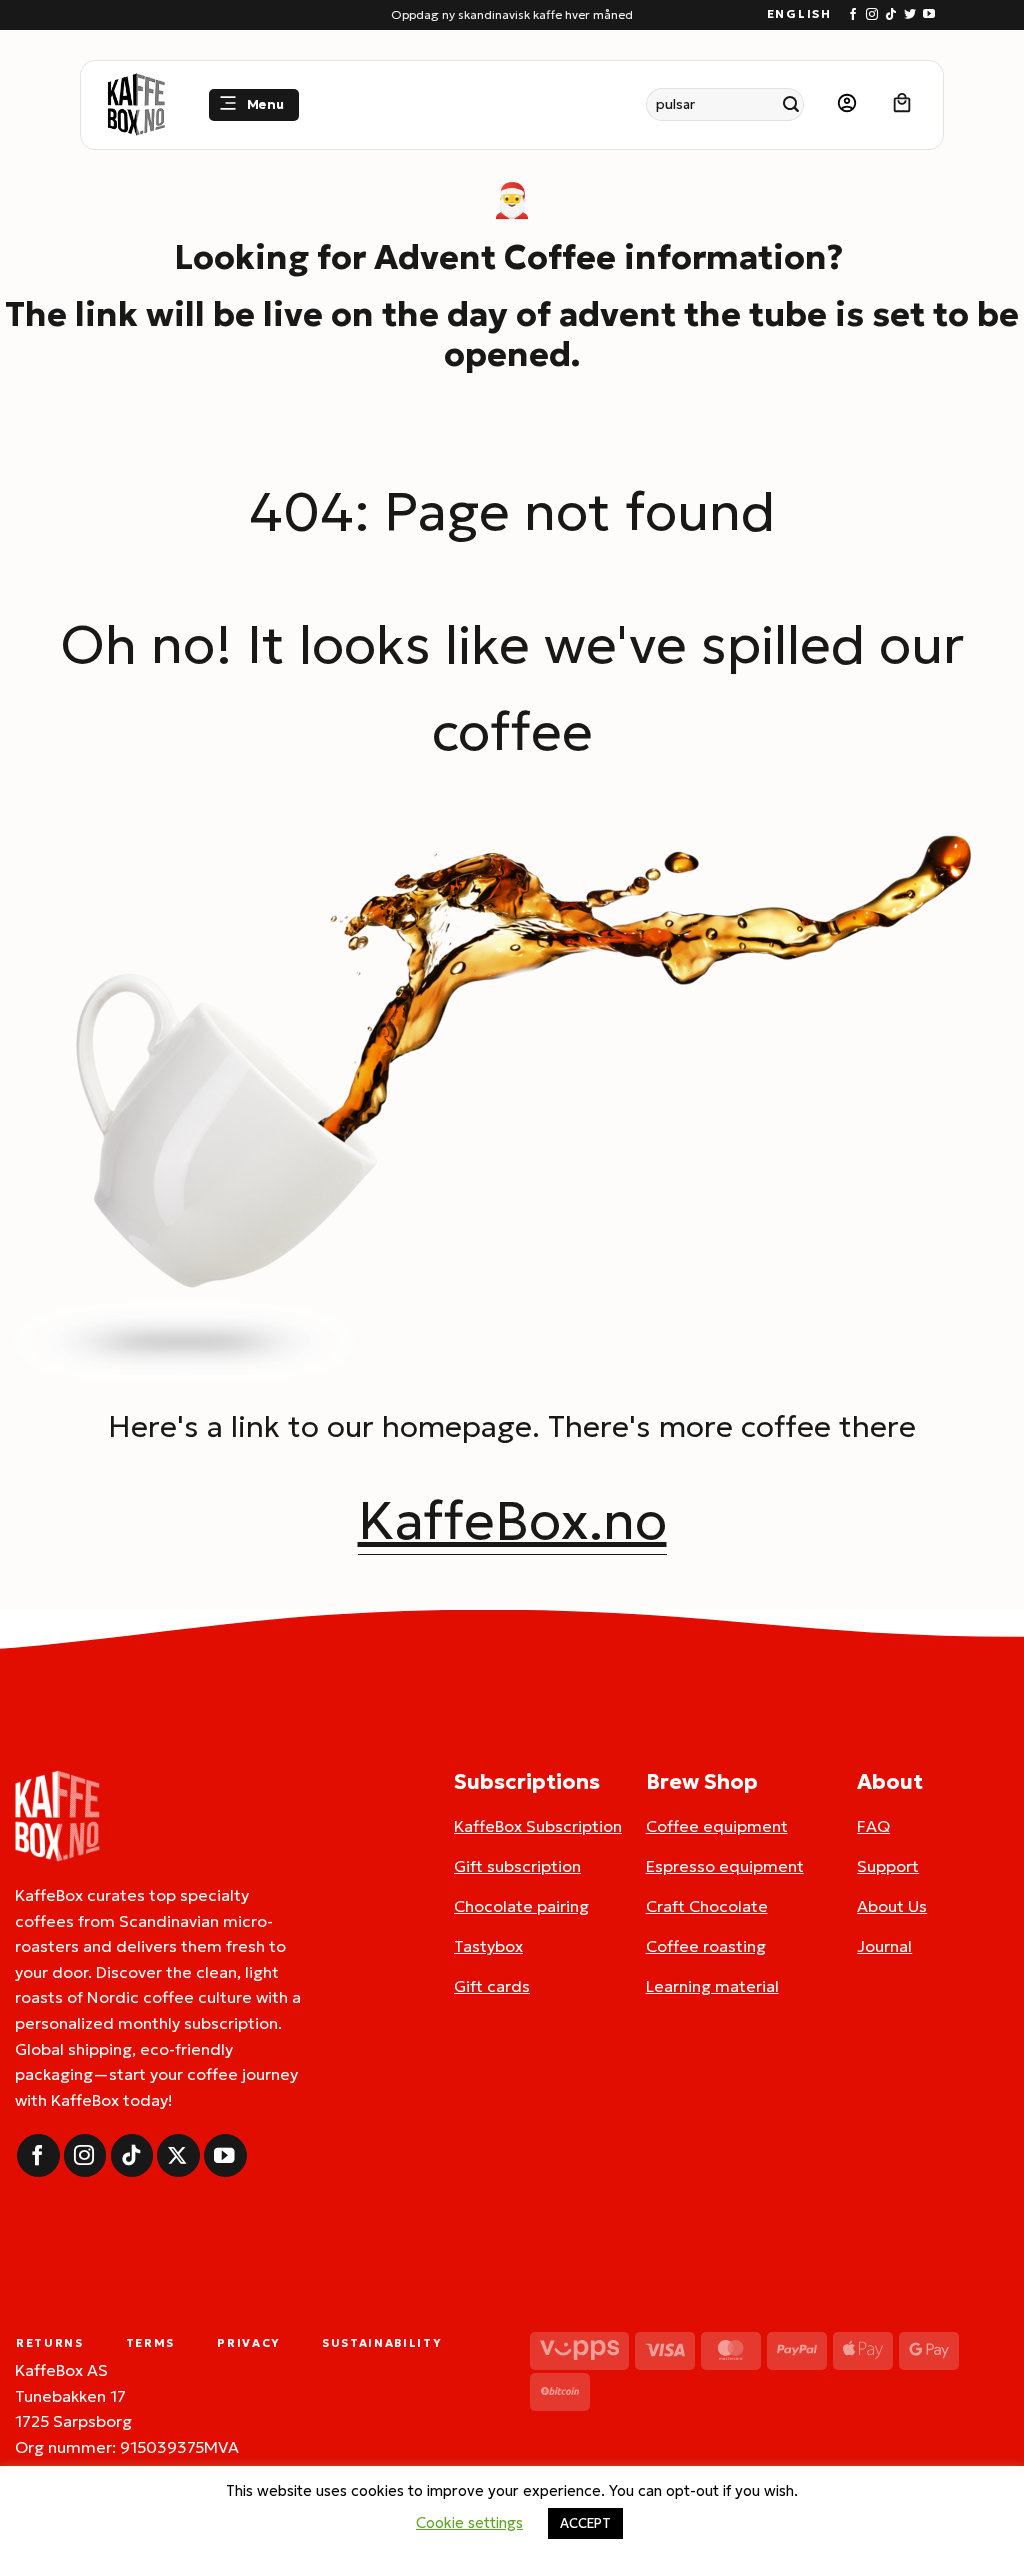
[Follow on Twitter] (910, 15)
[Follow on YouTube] (929, 15)
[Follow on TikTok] (891, 15)
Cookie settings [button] (469, 2522)
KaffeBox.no (512, 1520)
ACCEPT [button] (585, 2523)
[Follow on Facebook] (853, 15)
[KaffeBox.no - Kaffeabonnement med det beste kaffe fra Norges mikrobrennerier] (136, 105)
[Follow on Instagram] (872, 15)
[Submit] (791, 104)
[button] (254, 105)
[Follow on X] (178, 2155)
